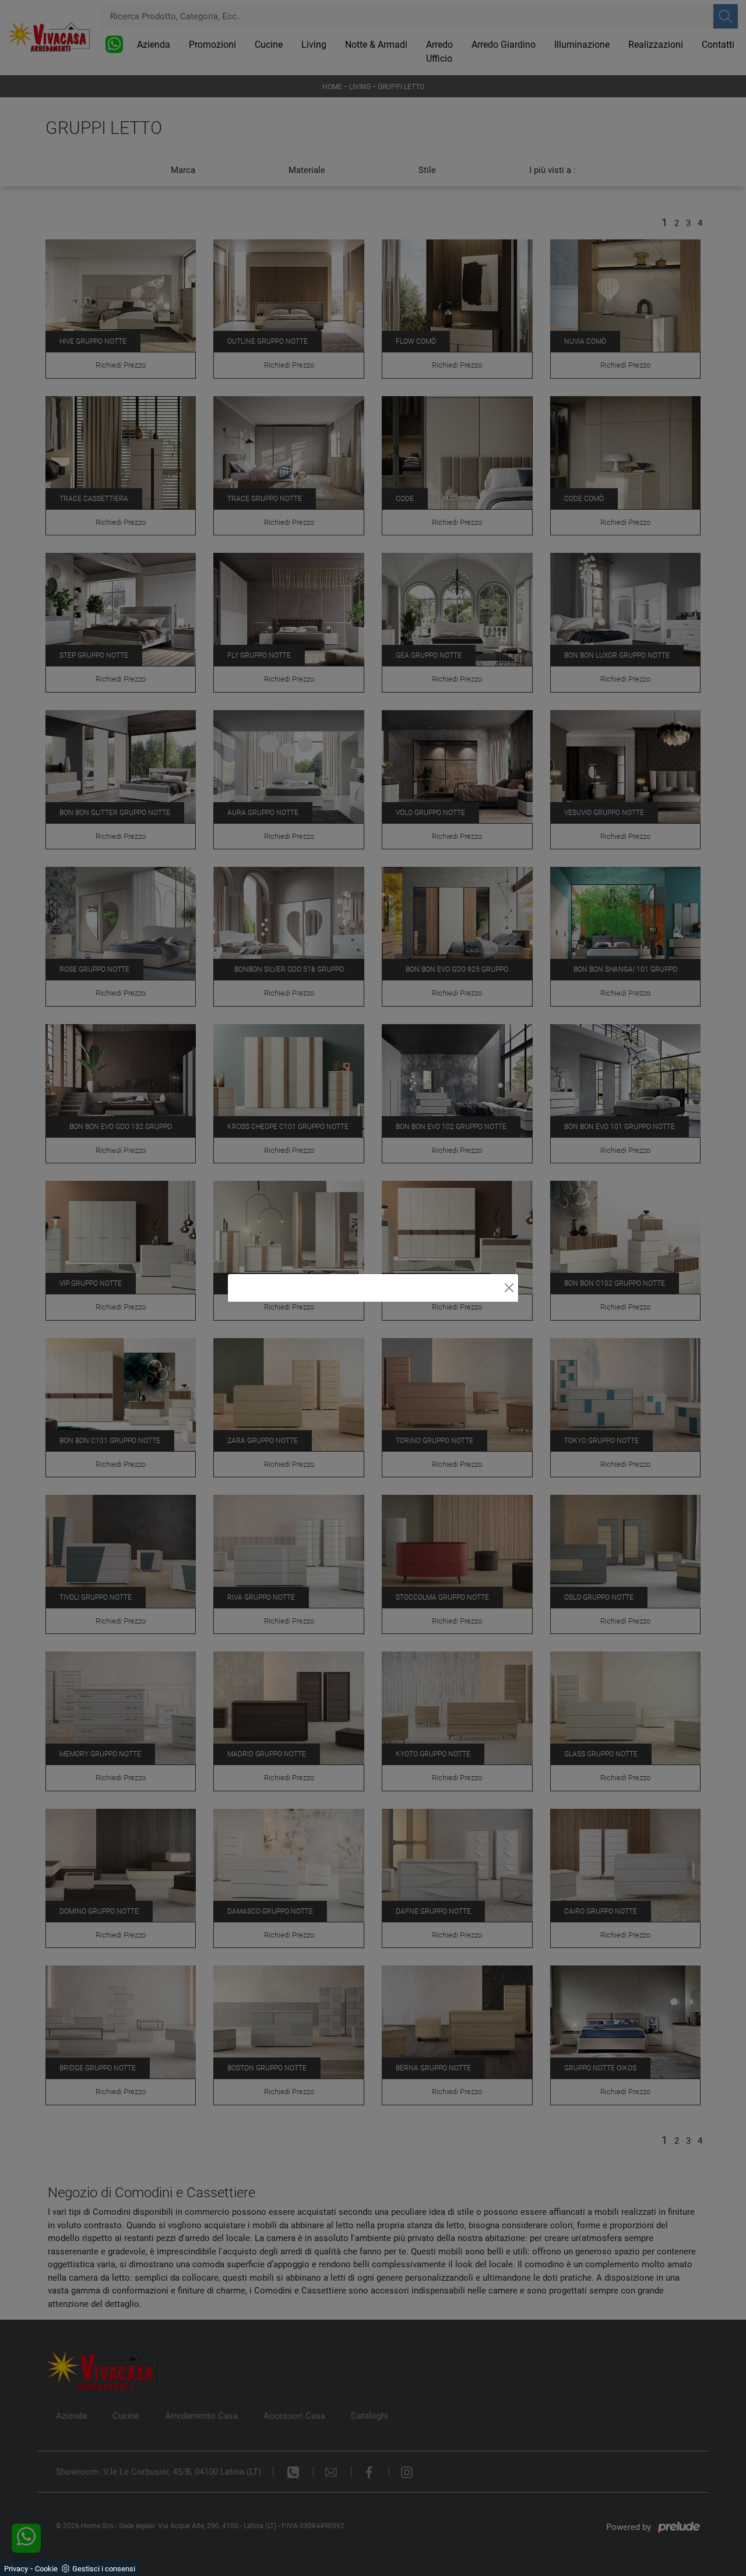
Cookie (46, 2569)
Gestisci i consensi (104, 2569)
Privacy (16, 2569)
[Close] (509, 1288)
